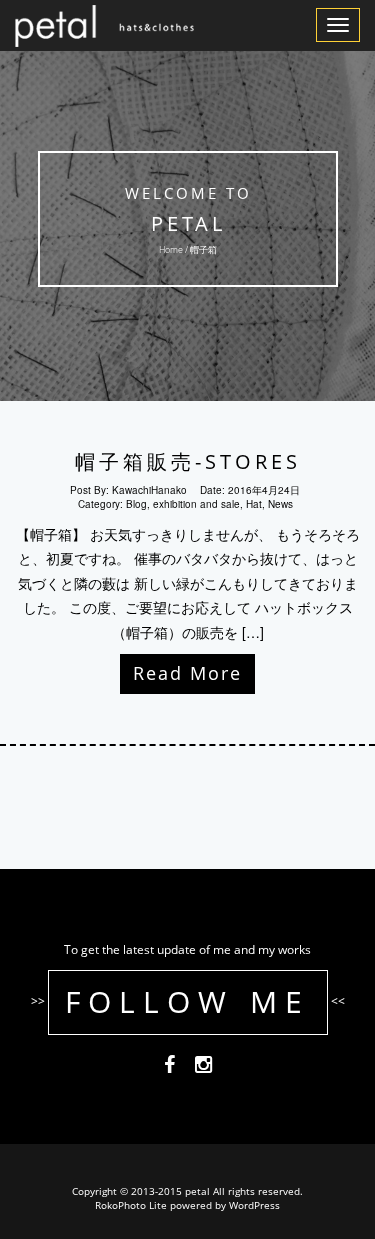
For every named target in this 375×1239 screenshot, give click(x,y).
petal (187, 223)
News (280, 504)
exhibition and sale (196, 504)
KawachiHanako (149, 490)
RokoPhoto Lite (131, 1205)
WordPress (254, 1205)
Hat (254, 504)
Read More (187, 673)
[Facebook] (169, 1068)
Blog (136, 504)
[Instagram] (203, 1068)
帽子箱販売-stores (188, 461)
